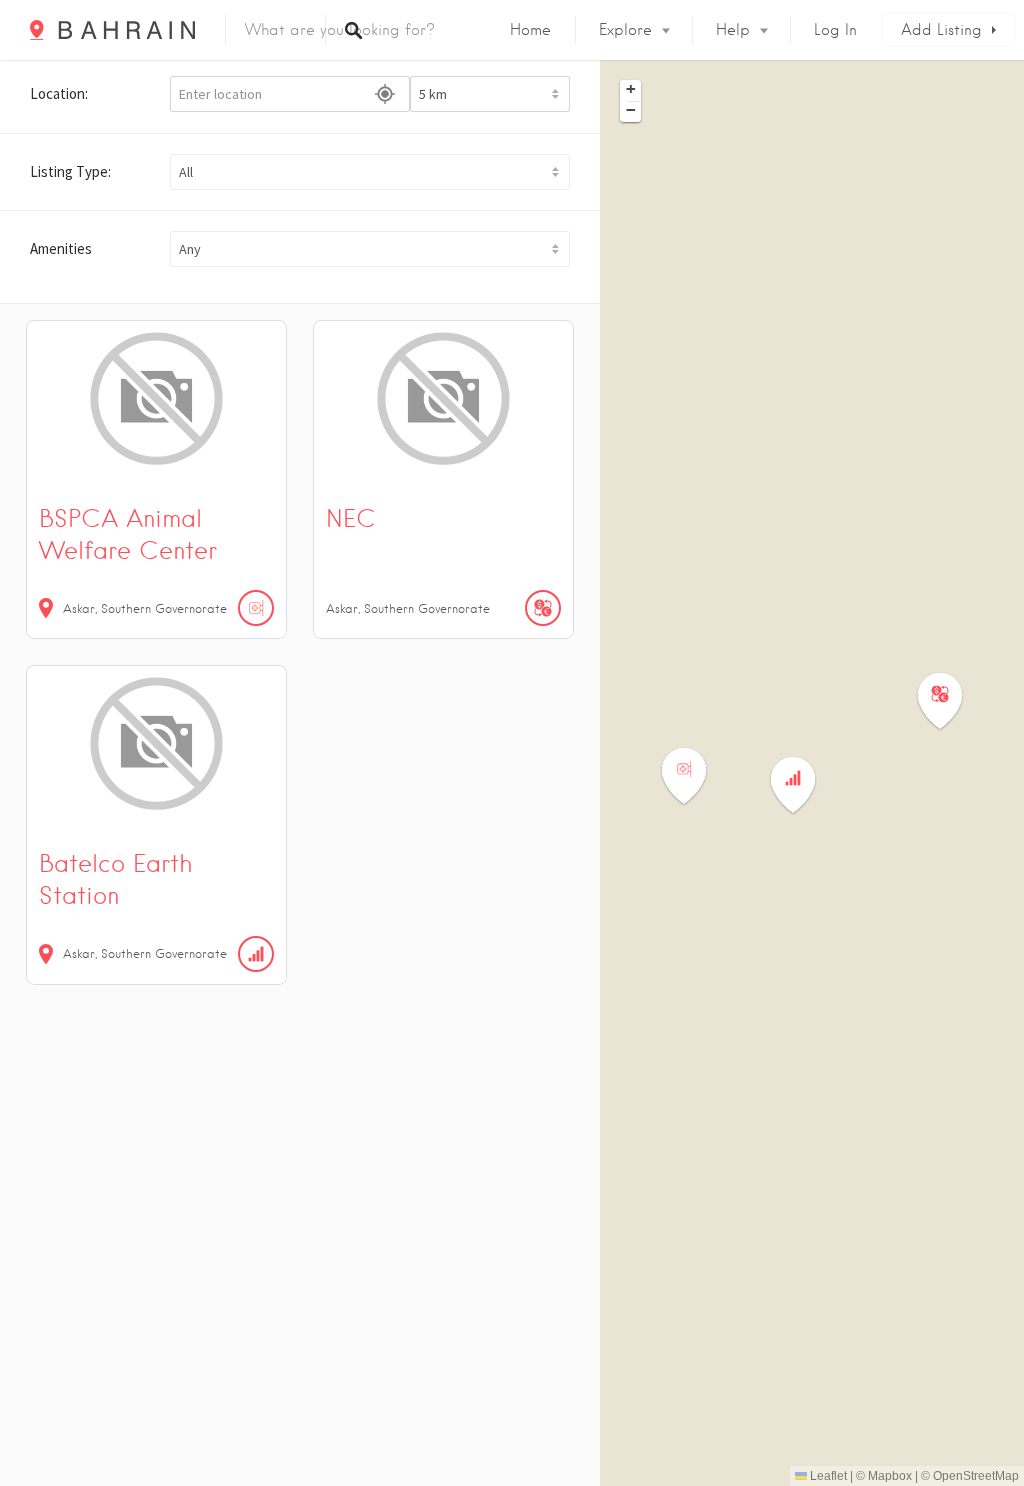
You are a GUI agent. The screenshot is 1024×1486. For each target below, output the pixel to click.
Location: (59, 93)
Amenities (61, 248)
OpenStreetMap (976, 1476)
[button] (370, 172)
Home (530, 30)
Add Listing (941, 30)
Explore (625, 30)
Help (733, 30)
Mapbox (890, 1476)
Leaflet (827, 1476)
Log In (835, 30)
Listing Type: (70, 171)
